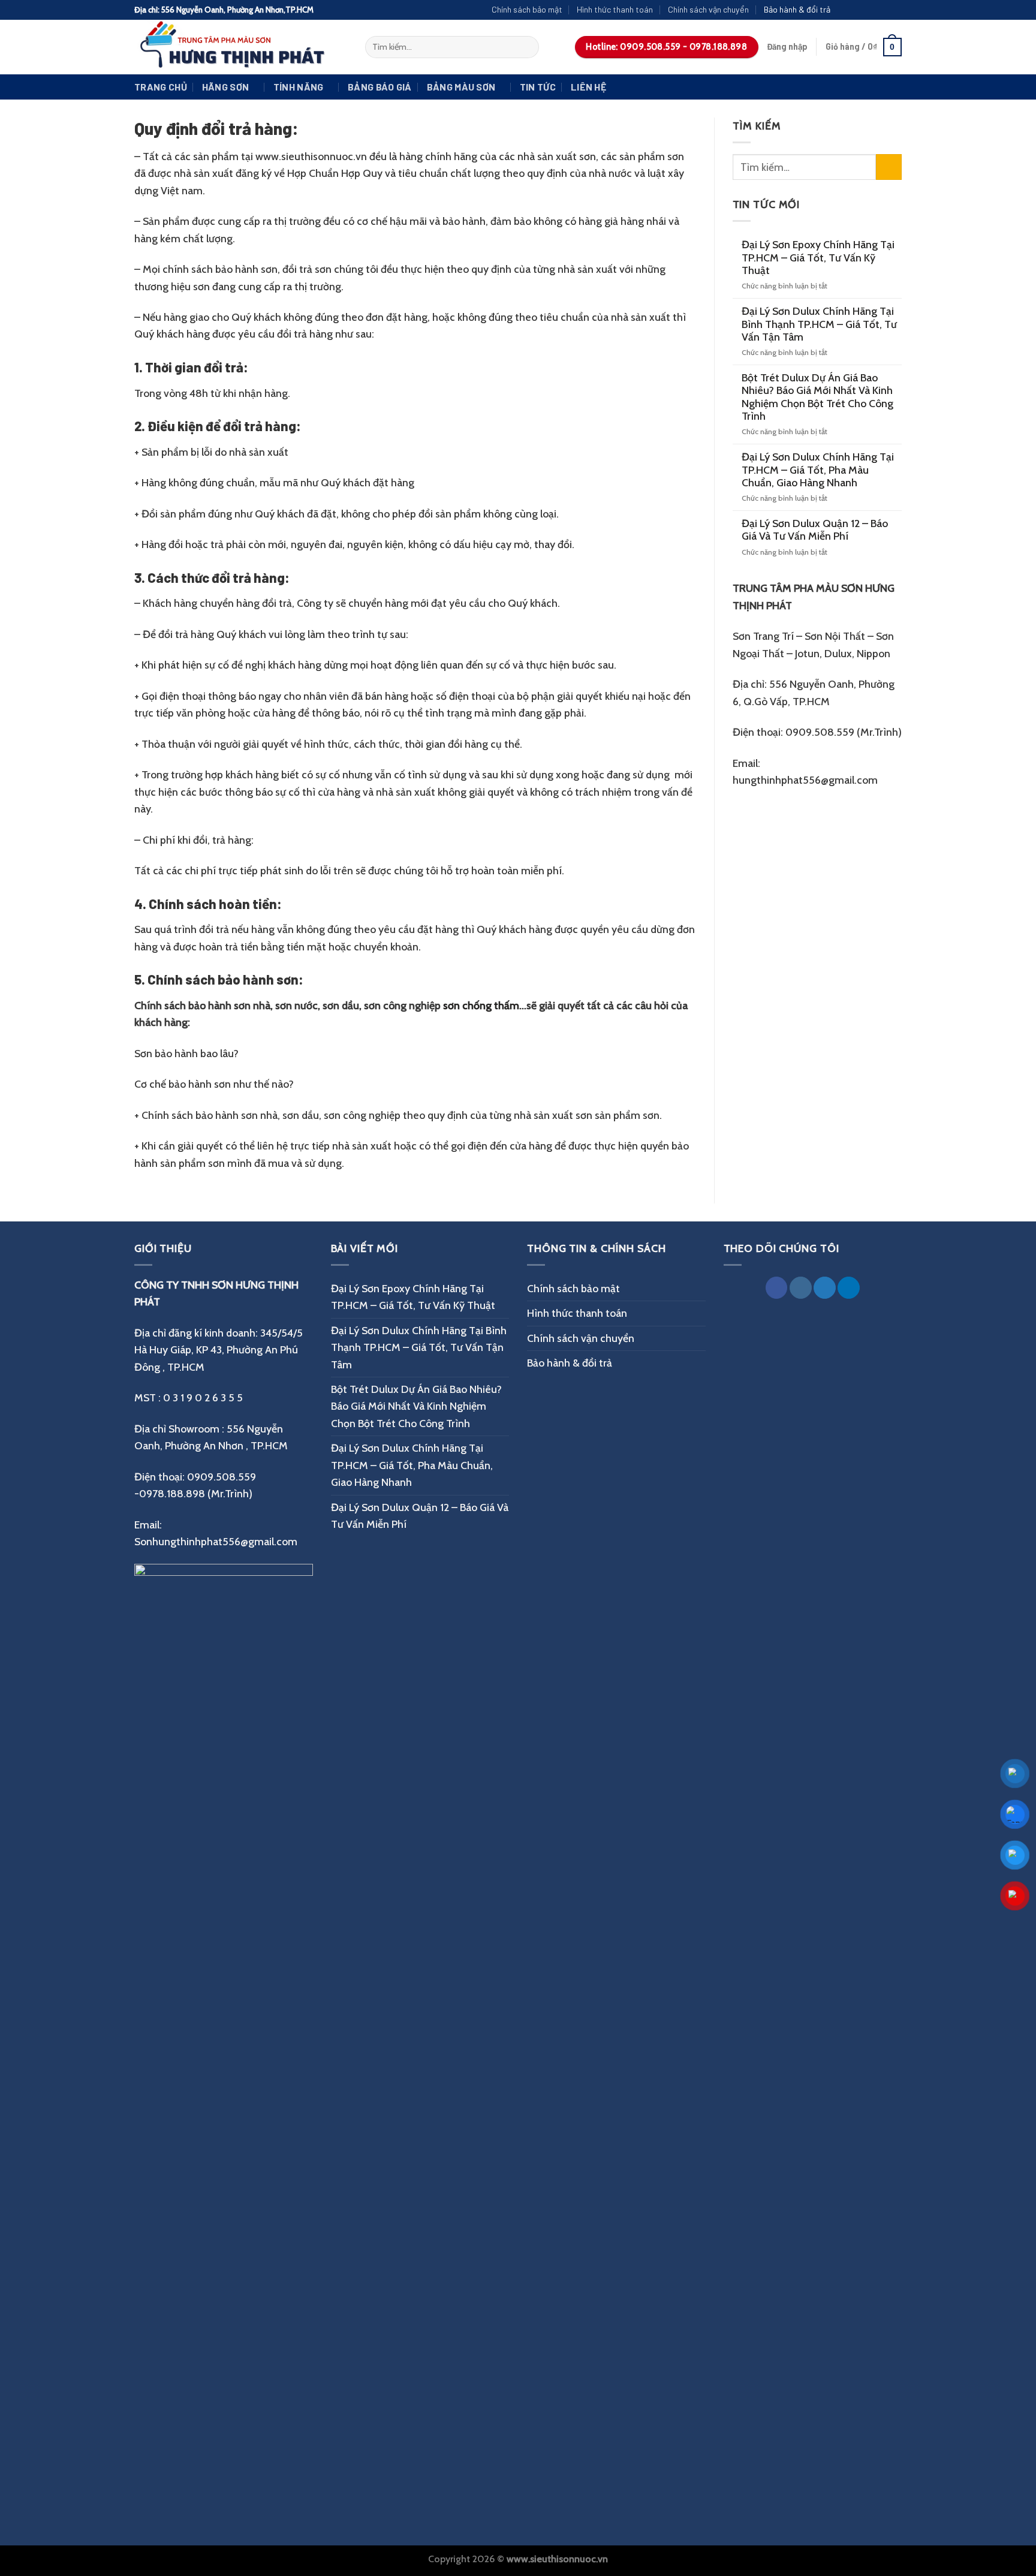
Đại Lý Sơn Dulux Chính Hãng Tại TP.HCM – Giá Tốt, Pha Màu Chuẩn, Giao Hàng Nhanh (818, 470)
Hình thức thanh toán (615, 9)
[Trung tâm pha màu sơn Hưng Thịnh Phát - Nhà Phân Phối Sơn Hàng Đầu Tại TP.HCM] (241, 47)
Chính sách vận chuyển (708, 9)
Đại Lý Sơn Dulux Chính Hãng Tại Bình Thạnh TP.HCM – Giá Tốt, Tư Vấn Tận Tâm (819, 324)
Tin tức (538, 87)
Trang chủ (161, 87)
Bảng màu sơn (461, 87)
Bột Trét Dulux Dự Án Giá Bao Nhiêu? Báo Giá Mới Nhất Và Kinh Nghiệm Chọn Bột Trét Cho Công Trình (817, 397)
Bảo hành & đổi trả (797, 9)
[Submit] (526, 47)
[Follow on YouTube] (895, 10)
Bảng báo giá (380, 87)
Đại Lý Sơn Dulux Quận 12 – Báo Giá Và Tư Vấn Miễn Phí (815, 529)
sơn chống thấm (481, 1005)
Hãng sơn (226, 87)
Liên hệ (588, 87)
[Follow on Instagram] (857, 10)
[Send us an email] (882, 10)
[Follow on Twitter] (870, 10)
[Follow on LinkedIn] (849, 1288)
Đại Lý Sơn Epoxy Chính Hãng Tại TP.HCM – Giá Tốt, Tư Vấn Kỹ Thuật (818, 257)
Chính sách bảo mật (527, 9)
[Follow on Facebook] (844, 10)
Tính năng (299, 87)
